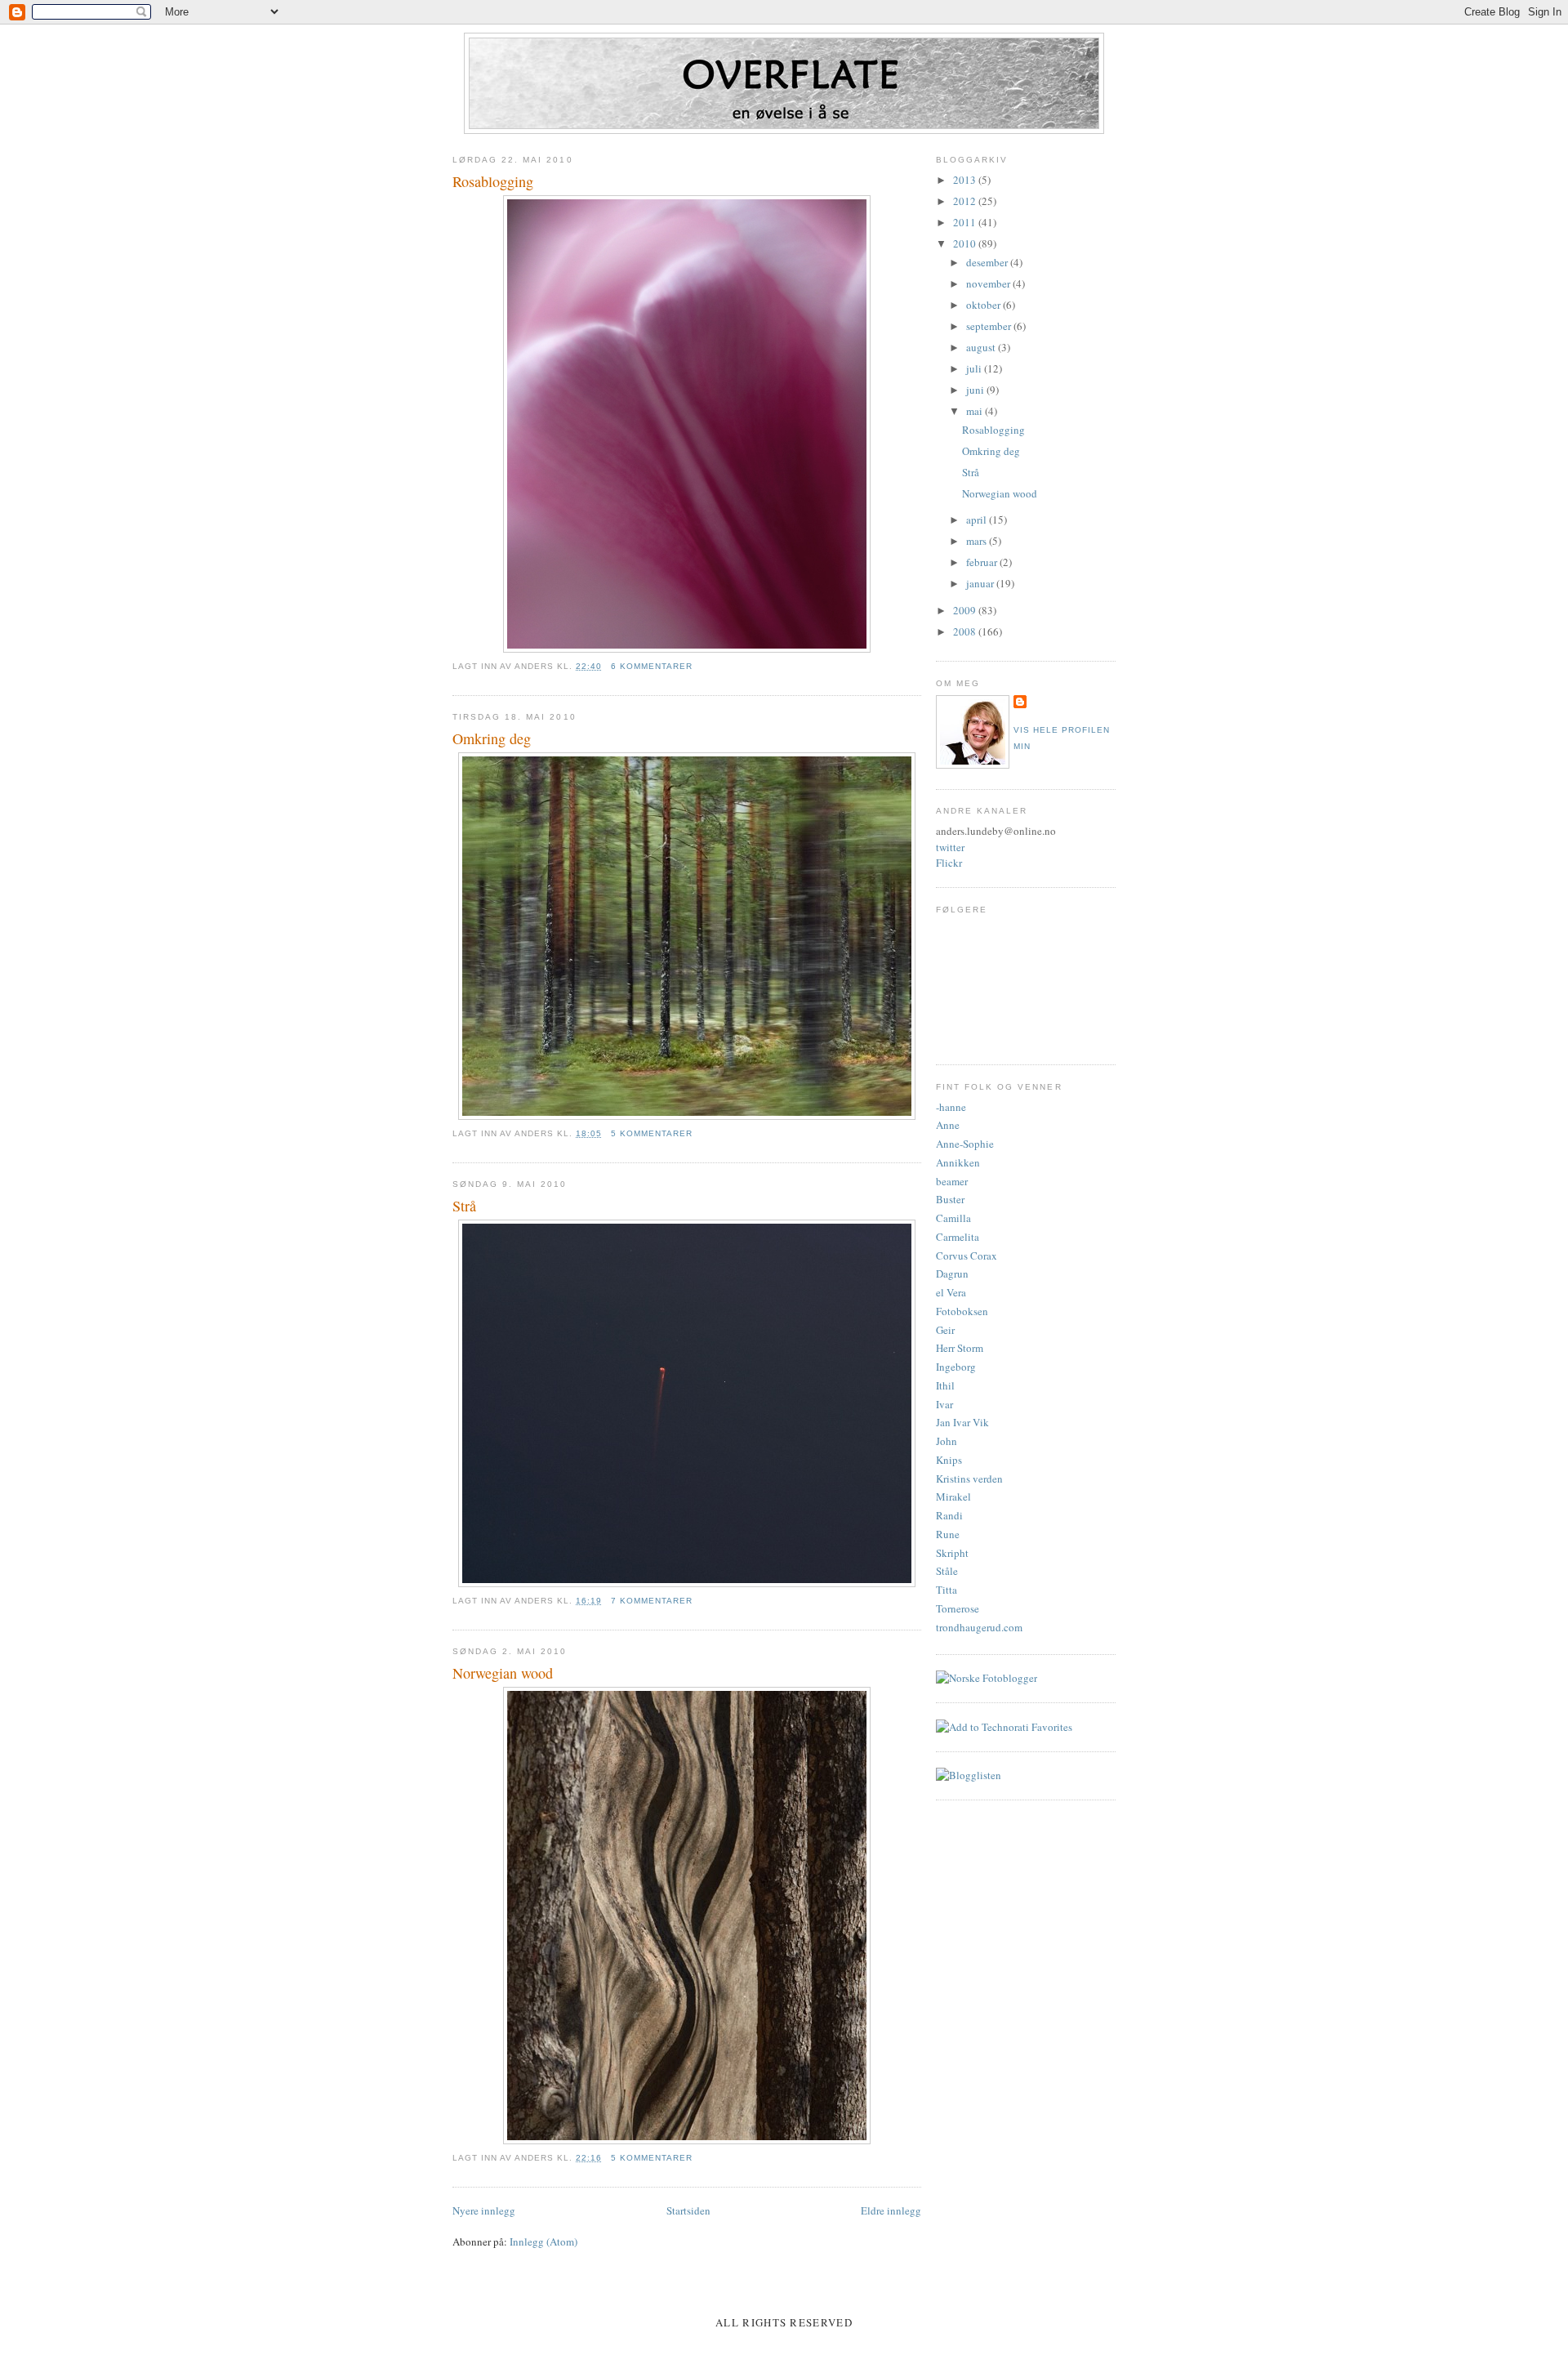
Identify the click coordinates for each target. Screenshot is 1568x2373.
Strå (464, 1206)
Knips (949, 1460)
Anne (948, 1125)
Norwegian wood (503, 1673)
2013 (966, 180)
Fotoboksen (962, 1311)
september (990, 326)
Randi (949, 1515)
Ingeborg (956, 1367)
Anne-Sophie (965, 1144)
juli (975, 368)
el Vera (951, 1292)
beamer (952, 1181)
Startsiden (688, 2210)
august (982, 347)
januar (981, 583)
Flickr (949, 863)
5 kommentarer (652, 1133)
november (989, 283)
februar (983, 562)
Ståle (947, 1571)
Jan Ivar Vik (962, 1422)
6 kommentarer (652, 666)
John (947, 1441)
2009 (966, 610)
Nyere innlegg (484, 2210)
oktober (984, 305)
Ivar (944, 1404)
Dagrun (952, 1273)
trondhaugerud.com (979, 1627)
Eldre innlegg (891, 2210)
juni (976, 390)
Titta (947, 1590)
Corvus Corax (967, 1256)
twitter (950, 847)
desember (988, 262)
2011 (966, 222)
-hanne (951, 1107)
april (978, 520)
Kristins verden (969, 1479)
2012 (966, 201)
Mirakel (953, 1497)
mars (978, 541)
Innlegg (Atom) (543, 2241)
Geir (945, 1330)
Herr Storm (960, 1348)
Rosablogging (493, 181)
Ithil (945, 1385)
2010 (966, 243)
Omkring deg (492, 738)
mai (976, 411)
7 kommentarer (652, 1601)
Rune (948, 1534)
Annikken (958, 1162)
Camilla (953, 1218)
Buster (950, 1199)
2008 (966, 631)
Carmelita (958, 1237)
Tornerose (958, 1608)
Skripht (952, 1553)
